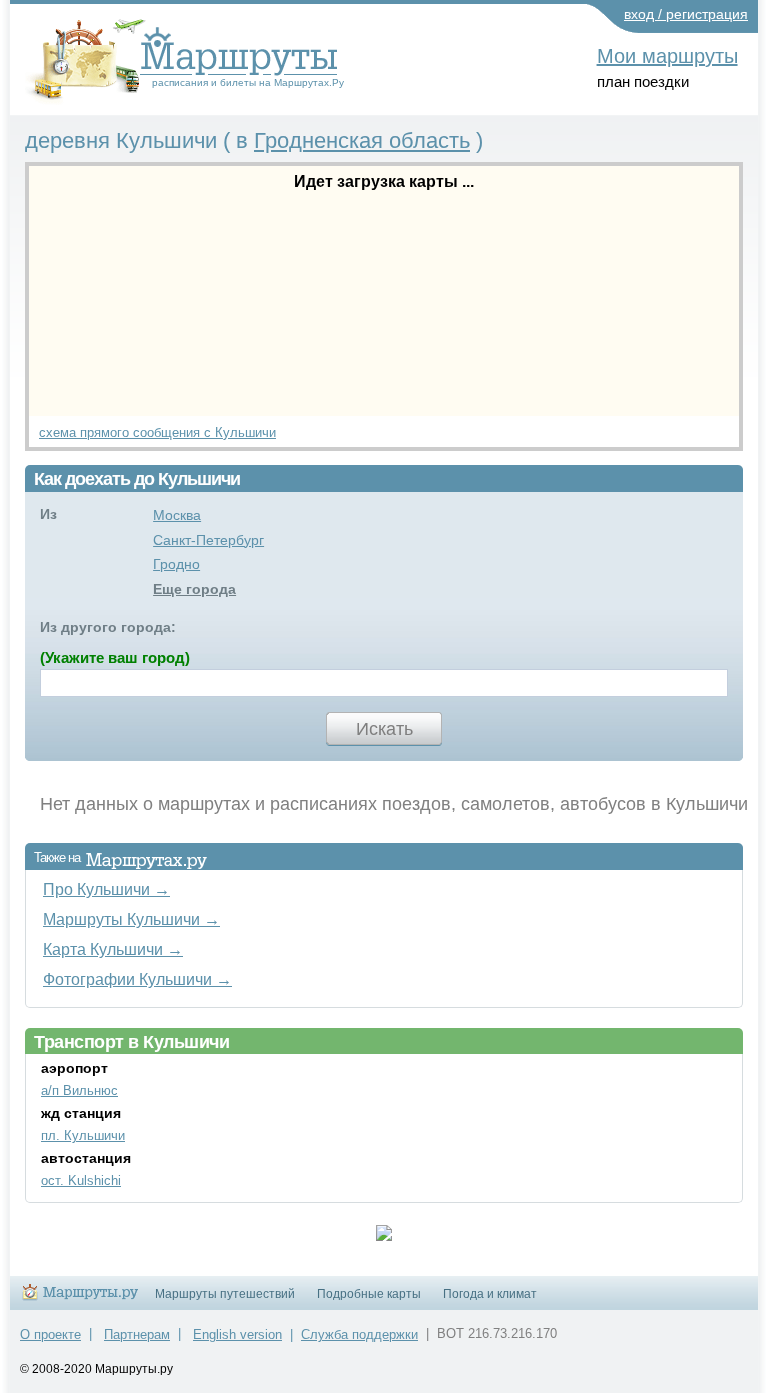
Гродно (176, 564)
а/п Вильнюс (79, 1090)
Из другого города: (108, 627)
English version (237, 1334)
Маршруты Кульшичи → (131, 919)
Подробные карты (369, 1294)
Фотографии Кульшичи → (137, 979)
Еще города (194, 589)
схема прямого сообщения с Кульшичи (157, 432)
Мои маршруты (667, 56)
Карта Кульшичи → (113, 949)
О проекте (50, 1334)
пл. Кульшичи (83, 1135)
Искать (384, 729)
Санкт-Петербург (208, 540)
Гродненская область (362, 140)
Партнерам (137, 1334)
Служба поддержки (359, 1334)
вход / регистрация (686, 14)
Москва (177, 515)
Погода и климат (490, 1294)
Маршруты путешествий (225, 1294)
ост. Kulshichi (81, 1180)
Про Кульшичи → (106, 889)
